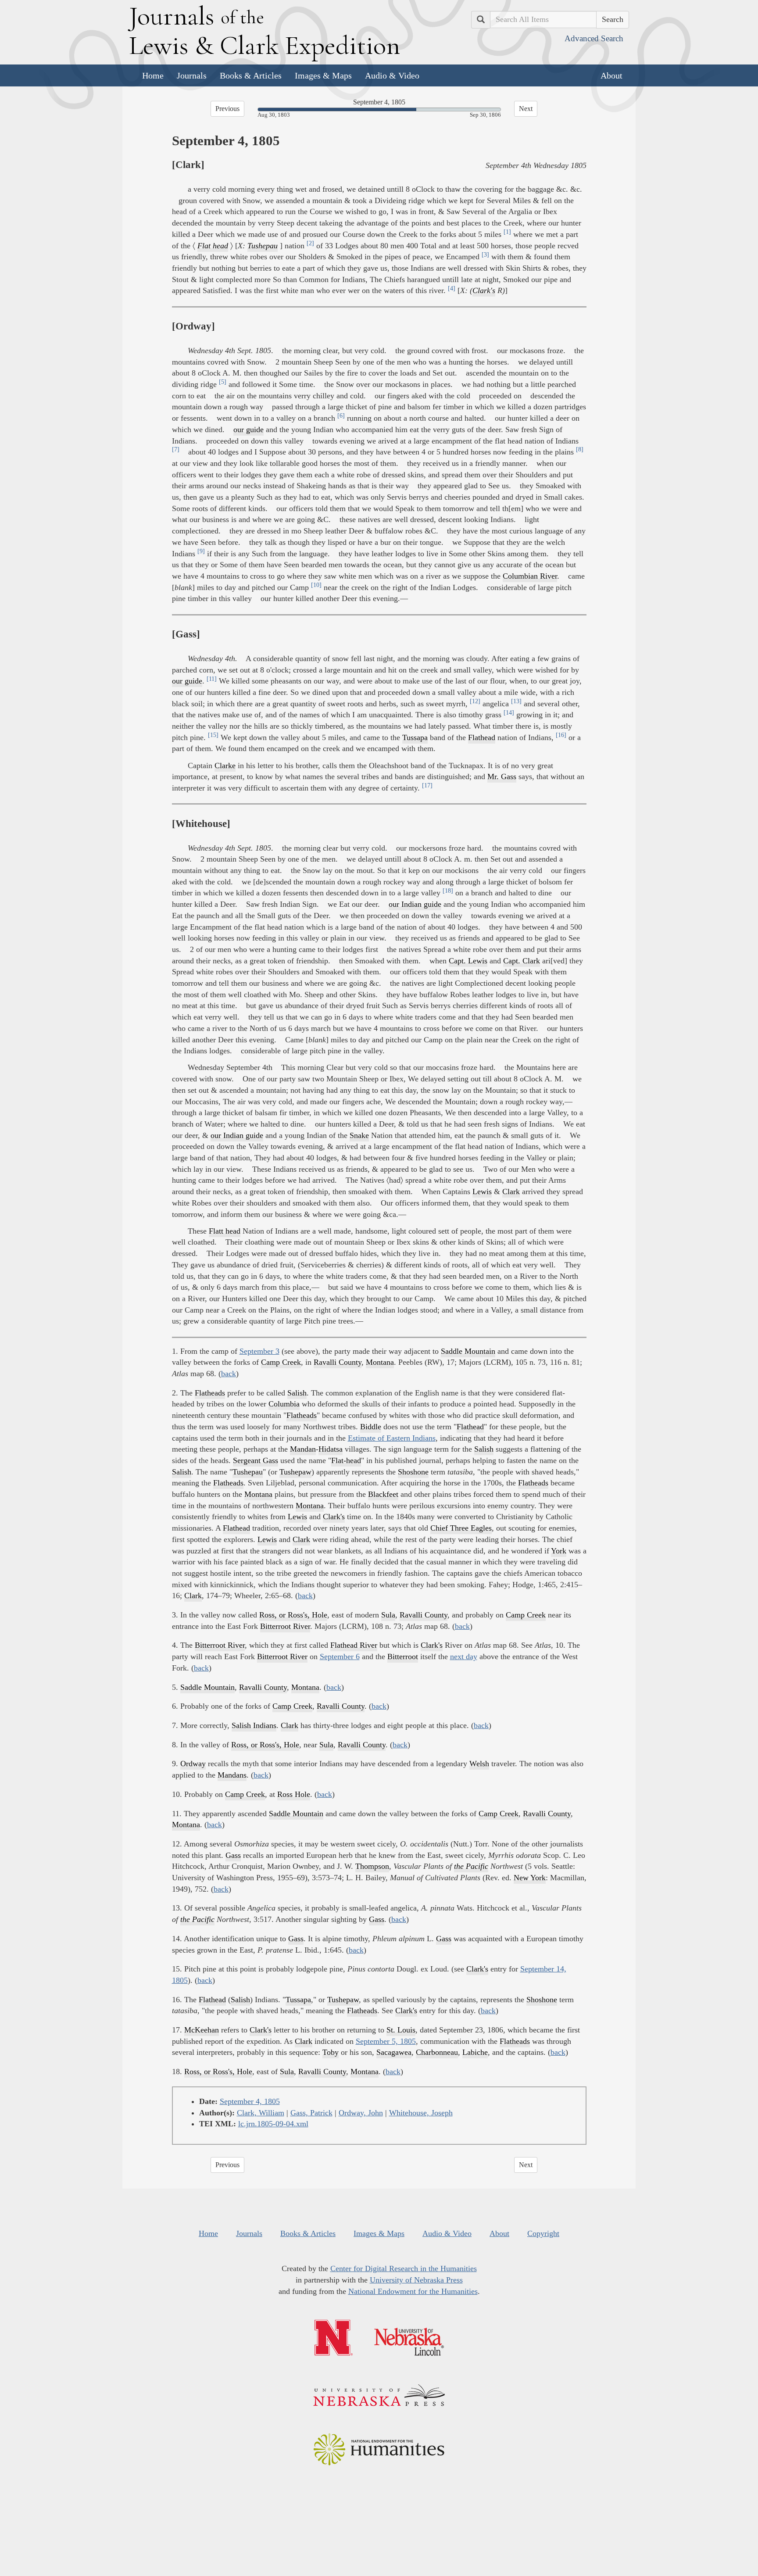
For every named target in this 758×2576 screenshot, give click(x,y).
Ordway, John (361, 2113)
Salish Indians (254, 1725)
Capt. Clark (522, 961)
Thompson (372, 1866)
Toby (331, 2052)
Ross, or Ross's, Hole (293, 1615)
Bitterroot (403, 1657)
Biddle (371, 1427)
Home (153, 75)
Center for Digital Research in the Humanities (404, 2268)
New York (530, 1878)
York (559, 1551)
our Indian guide (415, 904)
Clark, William (261, 2113)
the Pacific (471, 1866)
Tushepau (263, 246)
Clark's (484, 290)
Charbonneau (437, 2052)
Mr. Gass (502, 776)
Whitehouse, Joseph (421, 2113)
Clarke (225, 766)
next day (464, 1657)
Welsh (479, 1764)
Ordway (193, 1764)
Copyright (543, 2233)
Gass (233, 1855)
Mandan (303, 1449)
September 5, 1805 (386, 2041)
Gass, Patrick (311, 2113)
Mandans (232, 1775)
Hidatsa (331, 1449)
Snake (359, 1135)
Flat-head (346, 1460)
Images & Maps (323, 75)
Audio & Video (392, 75)
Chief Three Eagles (461, 1528)
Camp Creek (281, 1362)
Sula (388, 1615)
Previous (227, 109)
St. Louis (401, 2030)
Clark (511, 1191)
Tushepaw (295, 1472)
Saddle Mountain (468, 1351)
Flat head (213, 246)
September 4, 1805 (250, 2101)
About (611, 75)
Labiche (475, 2052)
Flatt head (225, 1231)
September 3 (259, 1351)
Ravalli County (338, 1362)
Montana (380, 1362)
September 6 (340, 1657)
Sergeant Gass (256, 1460)
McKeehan (202, 2030)
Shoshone (413, 1472)
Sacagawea (394, 2052)
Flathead (482, 737)
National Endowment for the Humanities (413, 2291)
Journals (192, 75)
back (229, 1374)
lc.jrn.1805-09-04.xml (273, 2124)
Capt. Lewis (468, 961)
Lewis (482, 1191)
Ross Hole (294, 1794)
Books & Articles (251, 75)
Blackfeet (383, 1494)
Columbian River (530, 576)
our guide (248, 429)
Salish (297, 1393)
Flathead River (354, 1645)
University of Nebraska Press (416, 2280)
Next (526, 109)
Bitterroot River (285, 1626)
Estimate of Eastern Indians (392, 1438)
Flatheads (210, 1393)
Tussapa (415, 737)
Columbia (284, 1404)
